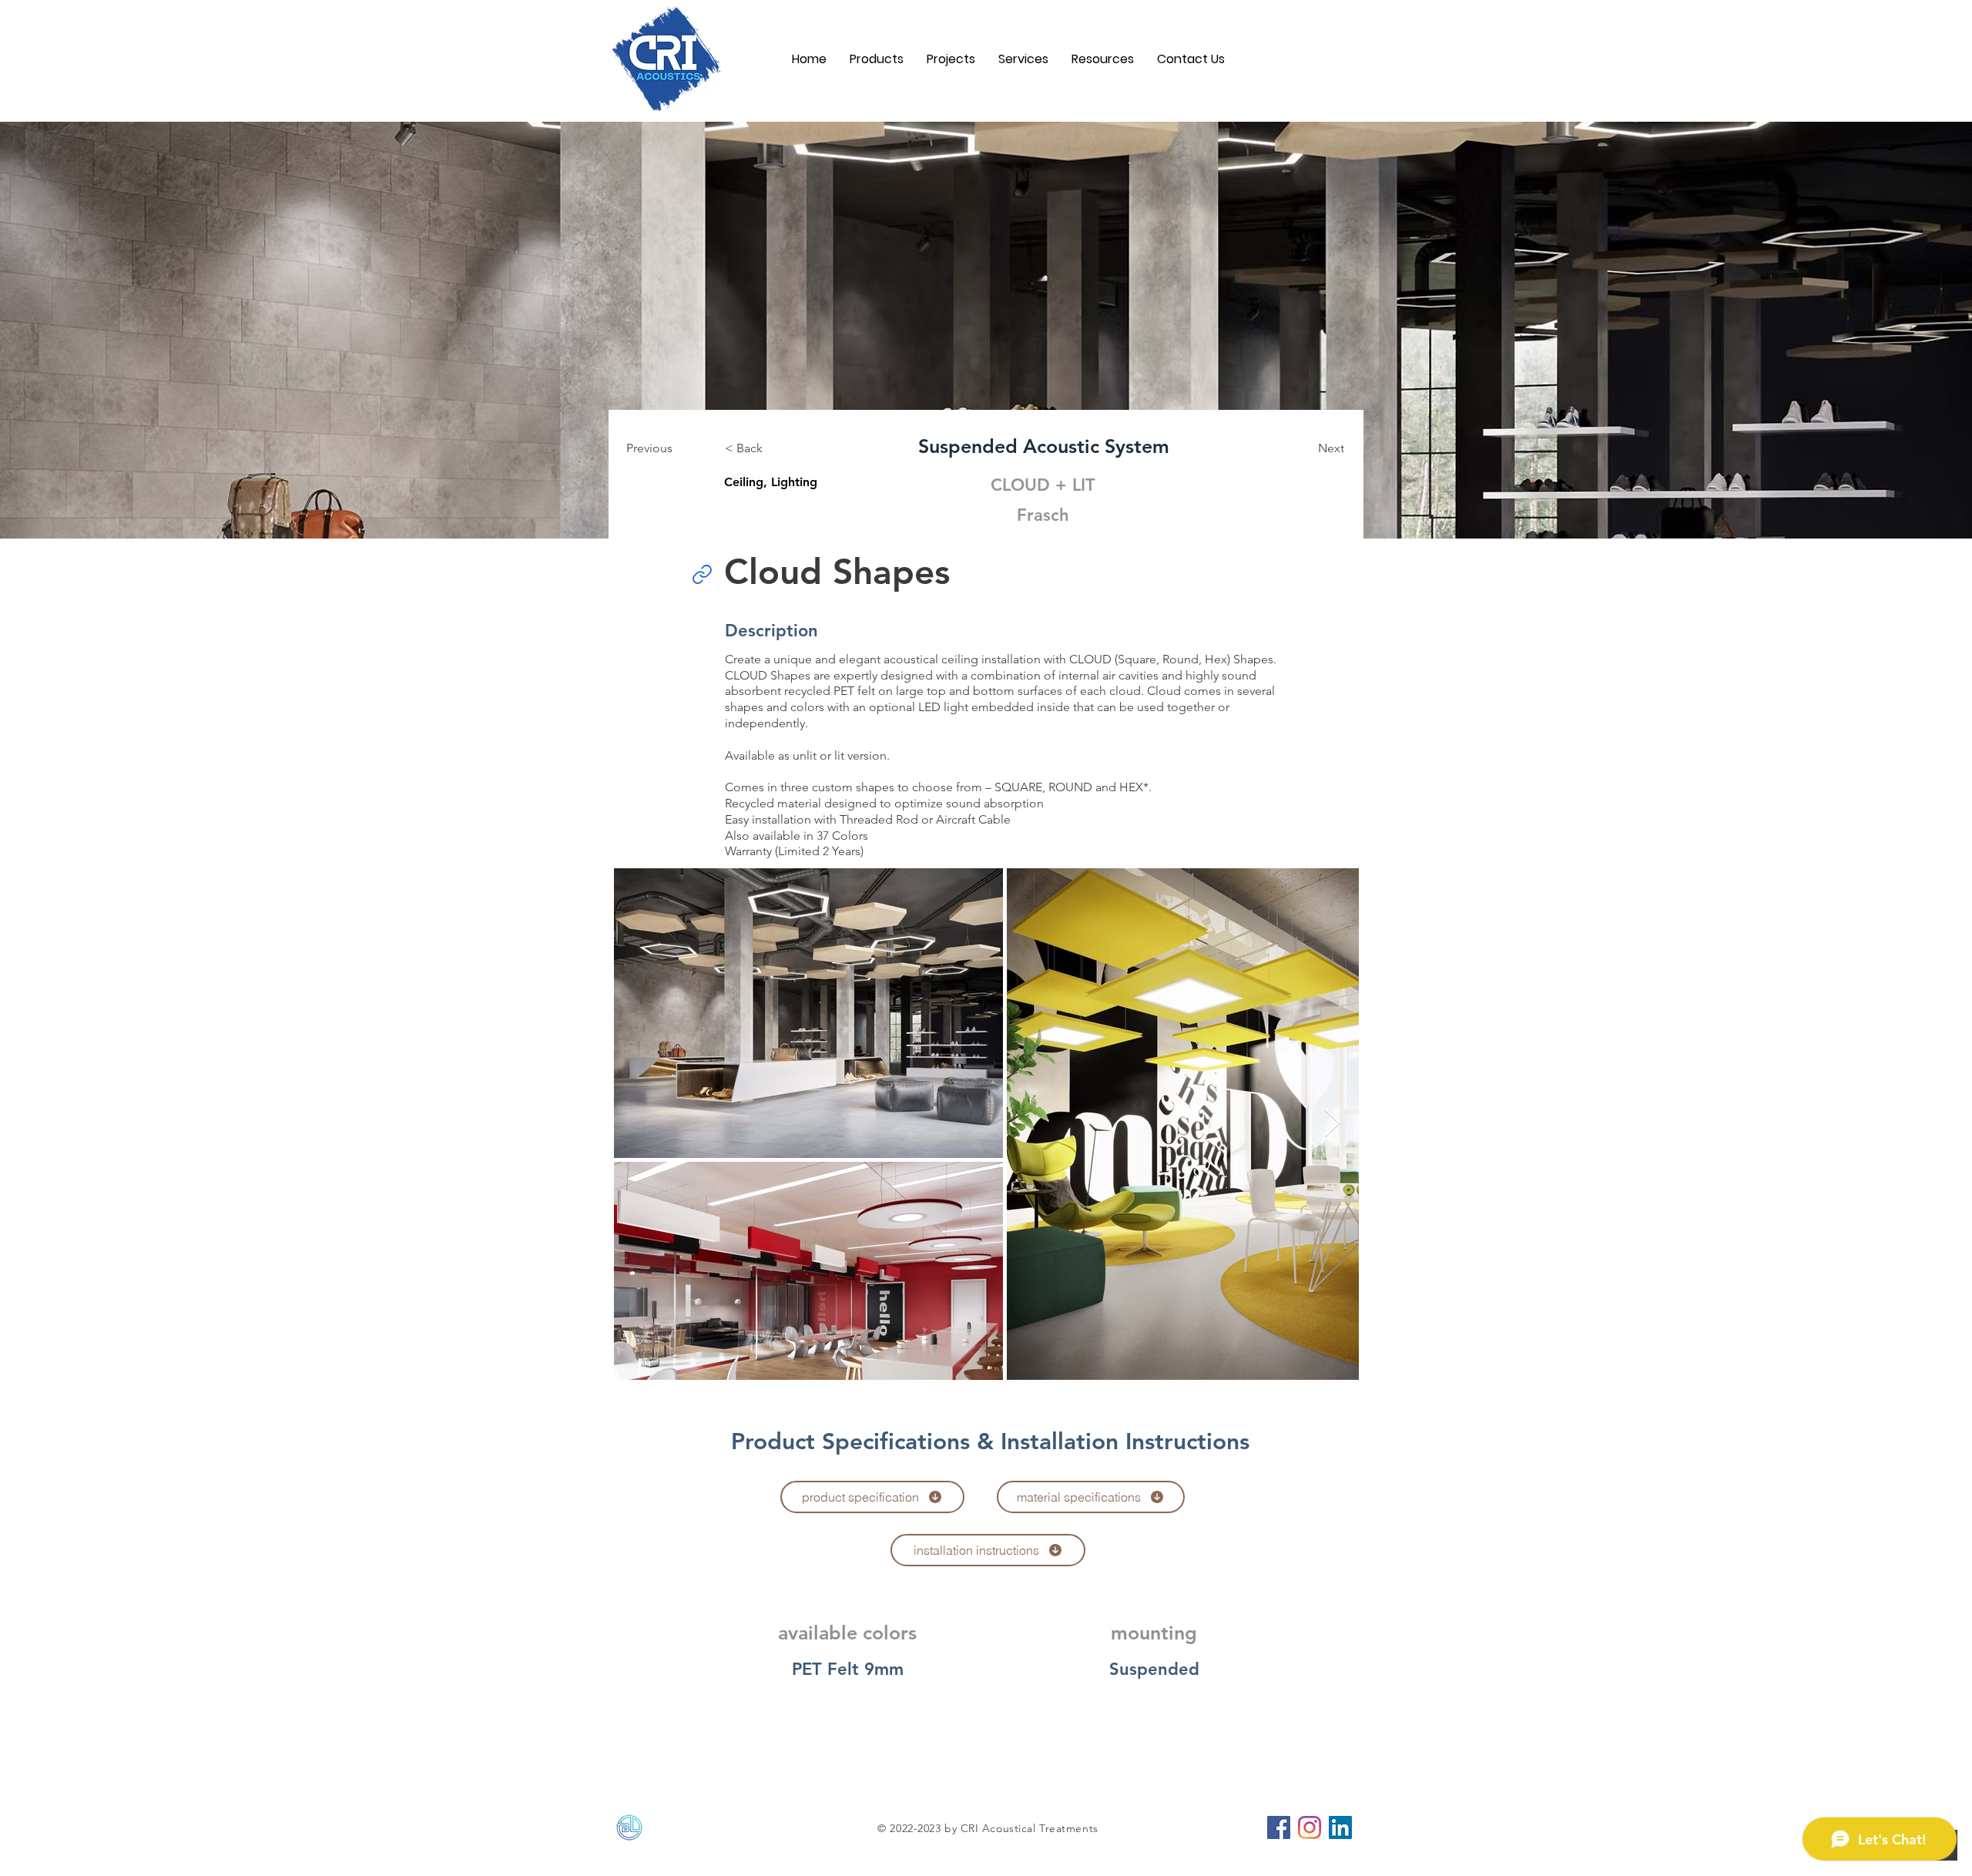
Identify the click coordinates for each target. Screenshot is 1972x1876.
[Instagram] (1310, 1827)
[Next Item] (1332, 1124)
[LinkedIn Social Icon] (1340, 1827)
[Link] (702, 574)
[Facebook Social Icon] (1279, 1827)
